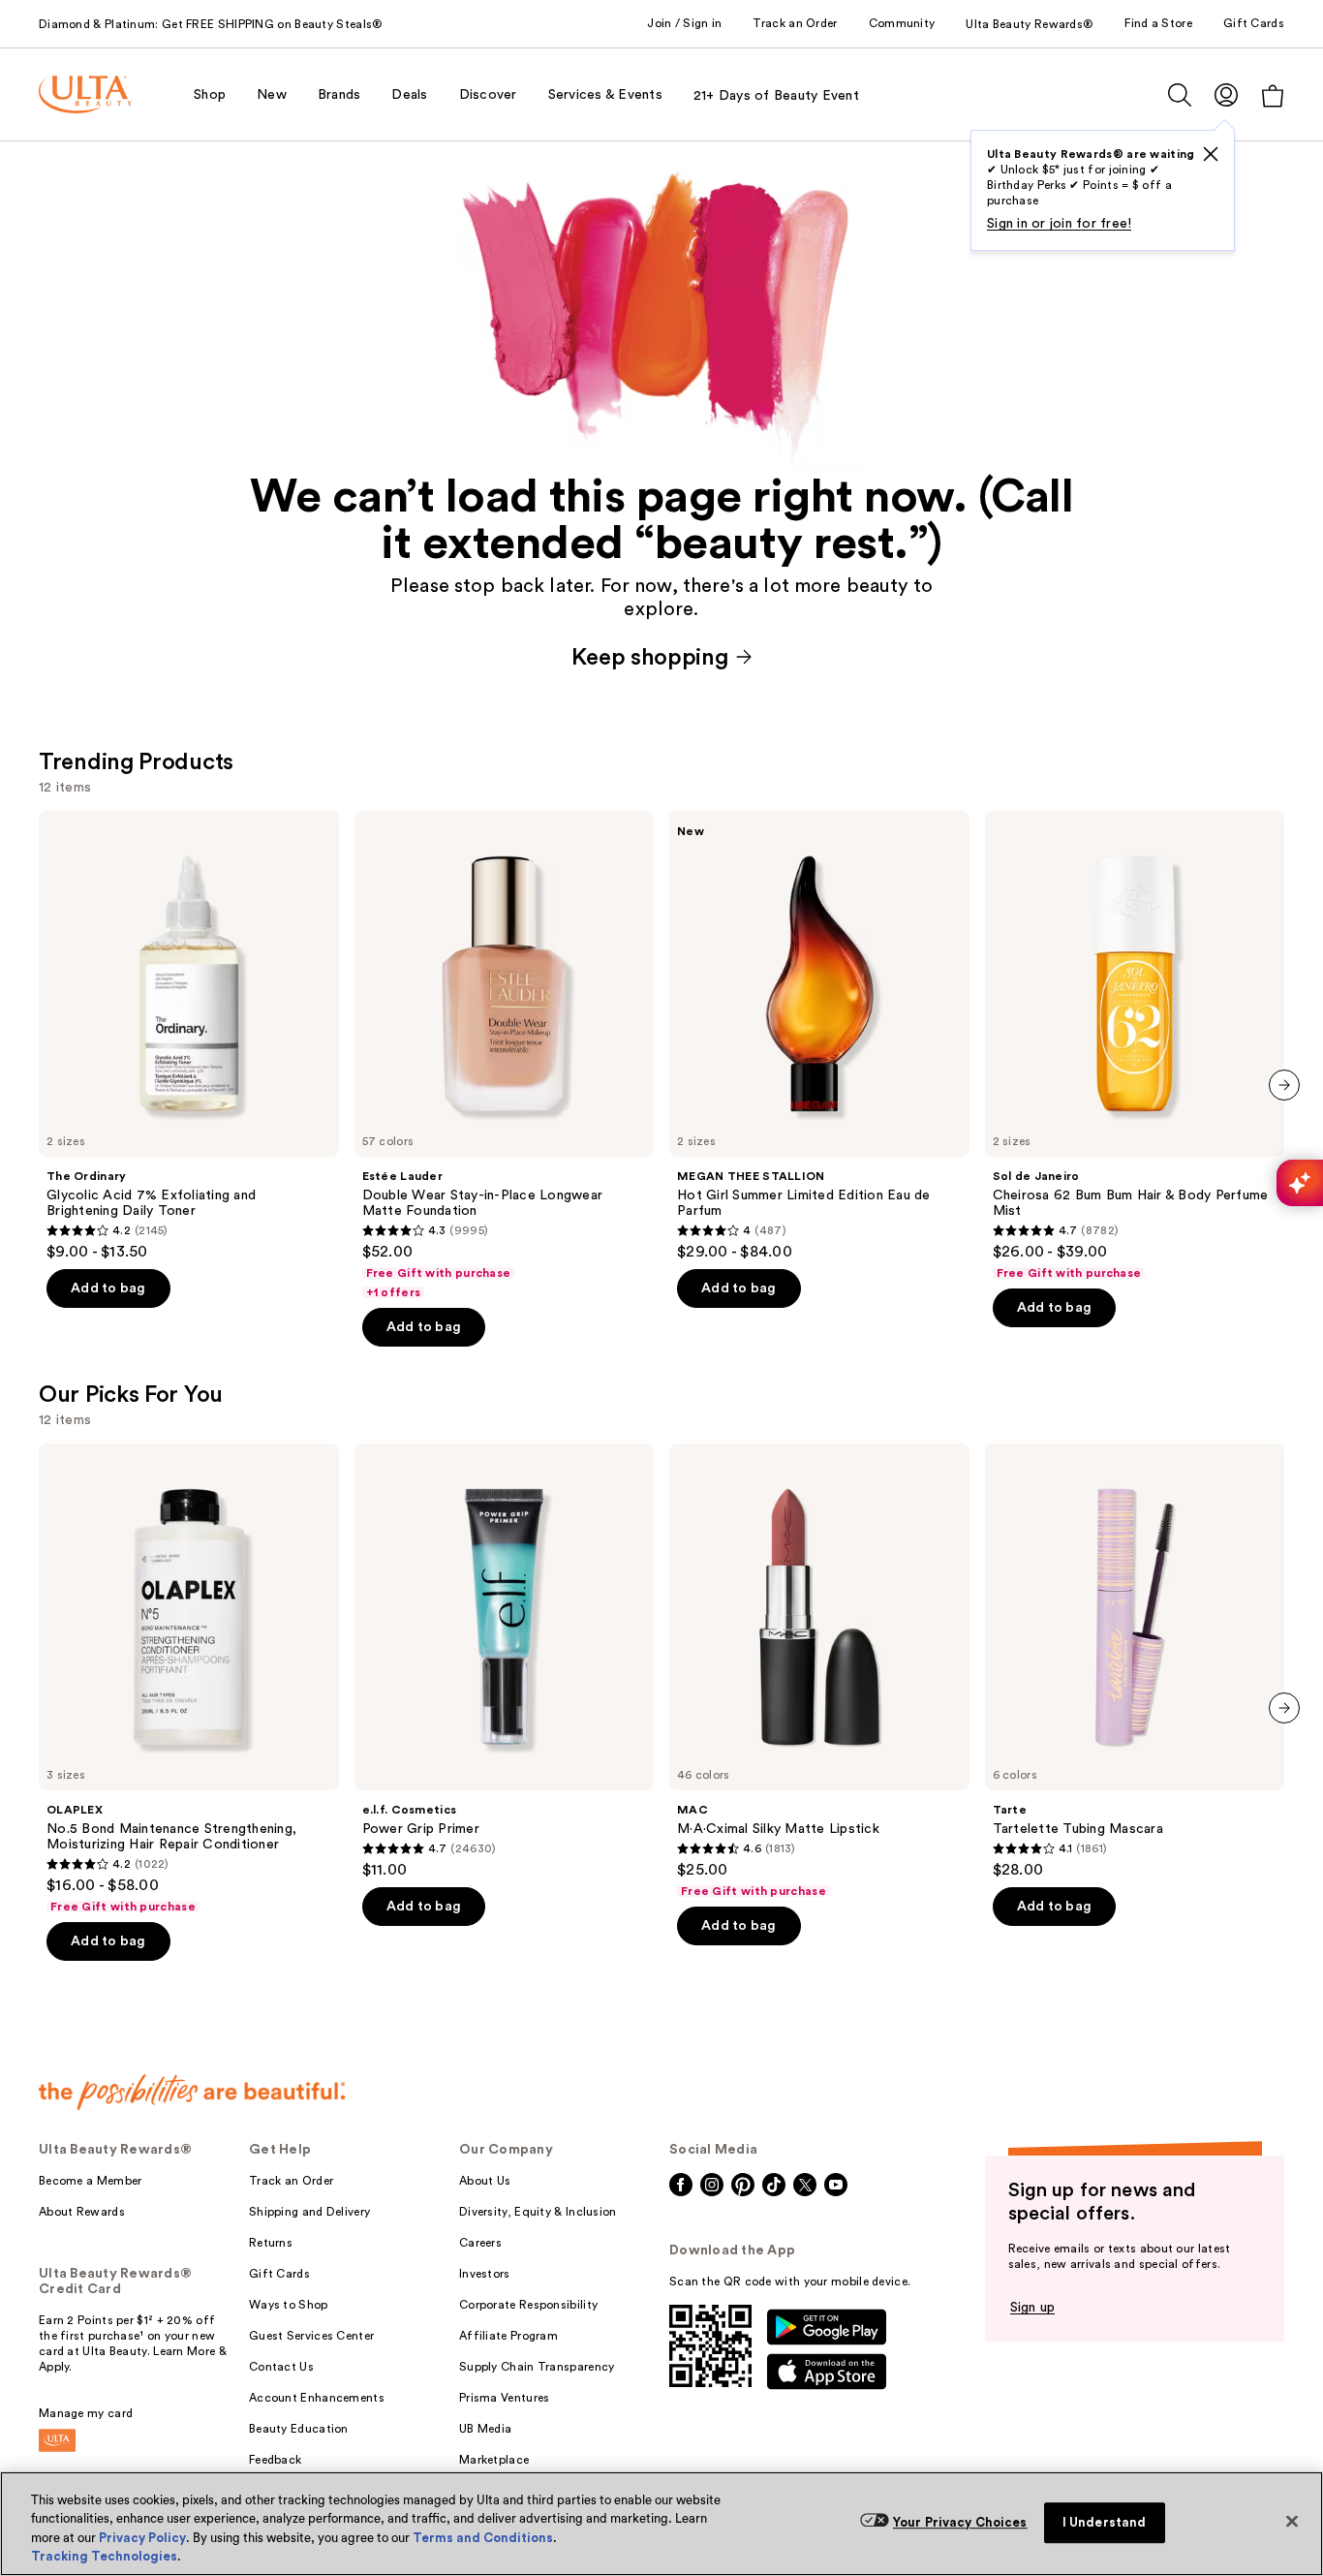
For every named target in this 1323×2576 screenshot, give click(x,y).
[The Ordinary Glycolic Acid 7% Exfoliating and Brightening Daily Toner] (189, 1037)
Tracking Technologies (104, 2556)
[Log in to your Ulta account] (1226, 94)
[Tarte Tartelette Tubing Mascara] (1135, 1661)
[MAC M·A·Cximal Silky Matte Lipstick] (819, 1671)
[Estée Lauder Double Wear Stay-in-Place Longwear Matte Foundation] (505, 1056)
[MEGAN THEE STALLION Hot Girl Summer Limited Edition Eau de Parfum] (819, 1037)
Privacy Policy (142, 2538)
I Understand (1105, 2522)
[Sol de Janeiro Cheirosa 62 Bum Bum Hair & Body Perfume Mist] (1135, 1046)
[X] (1211, 154)
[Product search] (1180, 95)
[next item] (1284, 1085)
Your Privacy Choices (960, 2522)
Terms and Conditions (483, 2538)
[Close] (1292, 2521)
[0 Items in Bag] (1273, 95)
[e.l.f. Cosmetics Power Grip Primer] (505, 1661)
